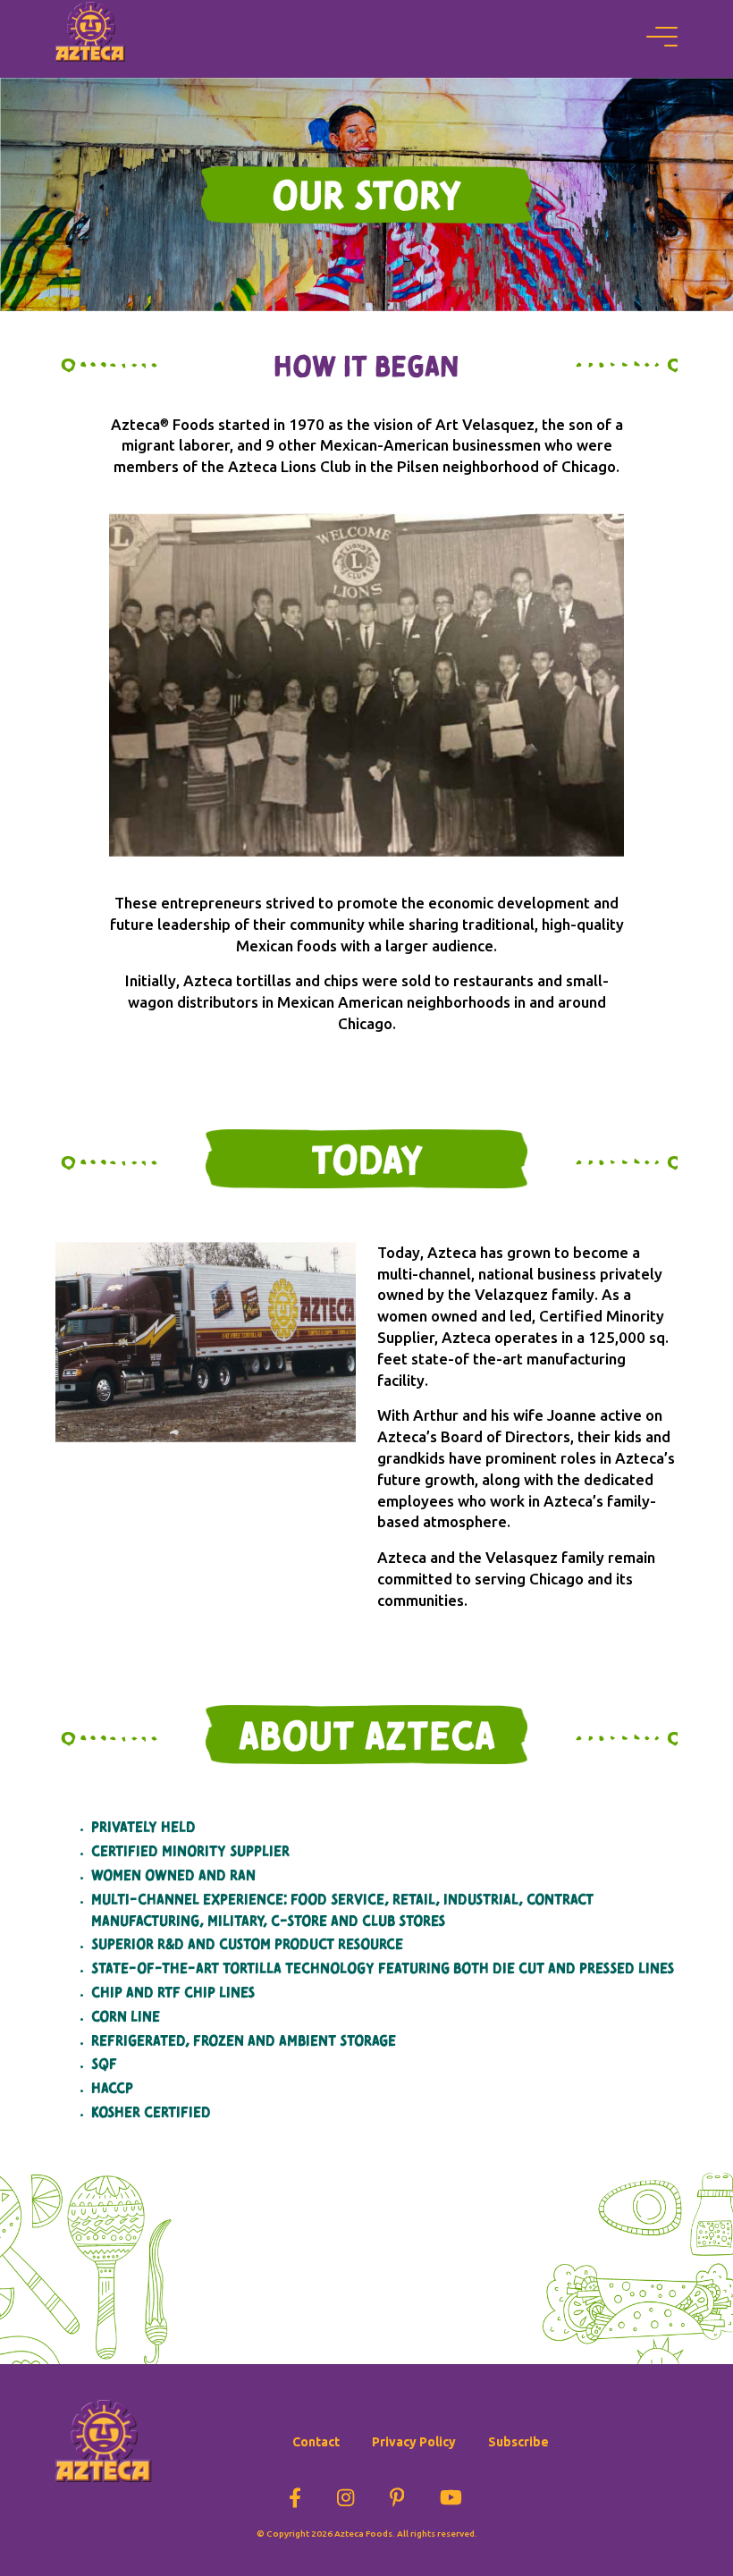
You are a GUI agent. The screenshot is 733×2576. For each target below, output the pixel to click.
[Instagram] (345, 2495)
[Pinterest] (397, 2495)
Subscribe (518, 2442)
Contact (316, 2442)
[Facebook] (295, 2495)
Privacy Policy (414, 2442)
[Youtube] (451, 2495)
